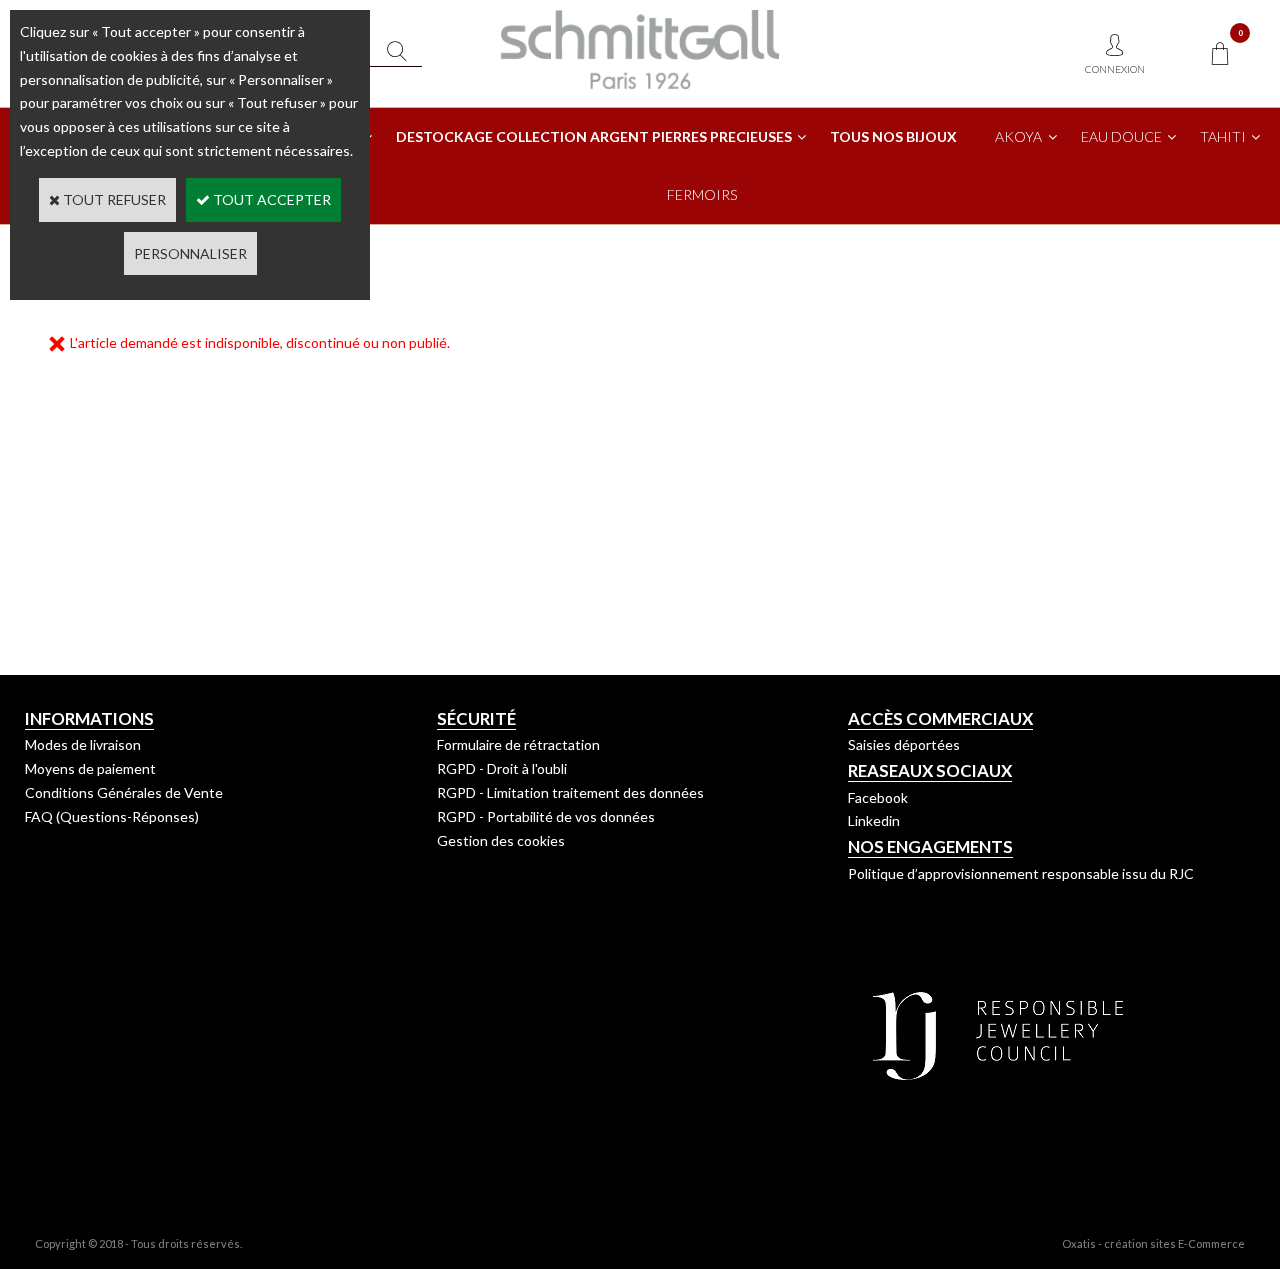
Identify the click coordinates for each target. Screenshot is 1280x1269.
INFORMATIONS (89, 718)
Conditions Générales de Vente (124, 792)
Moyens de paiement (90, 768)
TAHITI (1223, 136)
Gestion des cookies (501, 840)
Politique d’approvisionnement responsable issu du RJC (1021, 873)
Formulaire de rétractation (518, 744)
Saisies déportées (904, 744)
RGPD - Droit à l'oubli (502, 768)
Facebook (878, 797)
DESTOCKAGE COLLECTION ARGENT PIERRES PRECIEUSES (594, 136)
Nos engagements (930, 846)
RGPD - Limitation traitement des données (570, 792)
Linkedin (874, 820)
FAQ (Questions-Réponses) (112, 816)
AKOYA (1018, 136)
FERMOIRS (702, 194)
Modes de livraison (83, 744)
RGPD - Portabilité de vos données (546, 816)
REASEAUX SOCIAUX (930, 770)
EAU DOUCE (1121, 136)
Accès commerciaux (940, 718)
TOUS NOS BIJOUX (893, 136)
